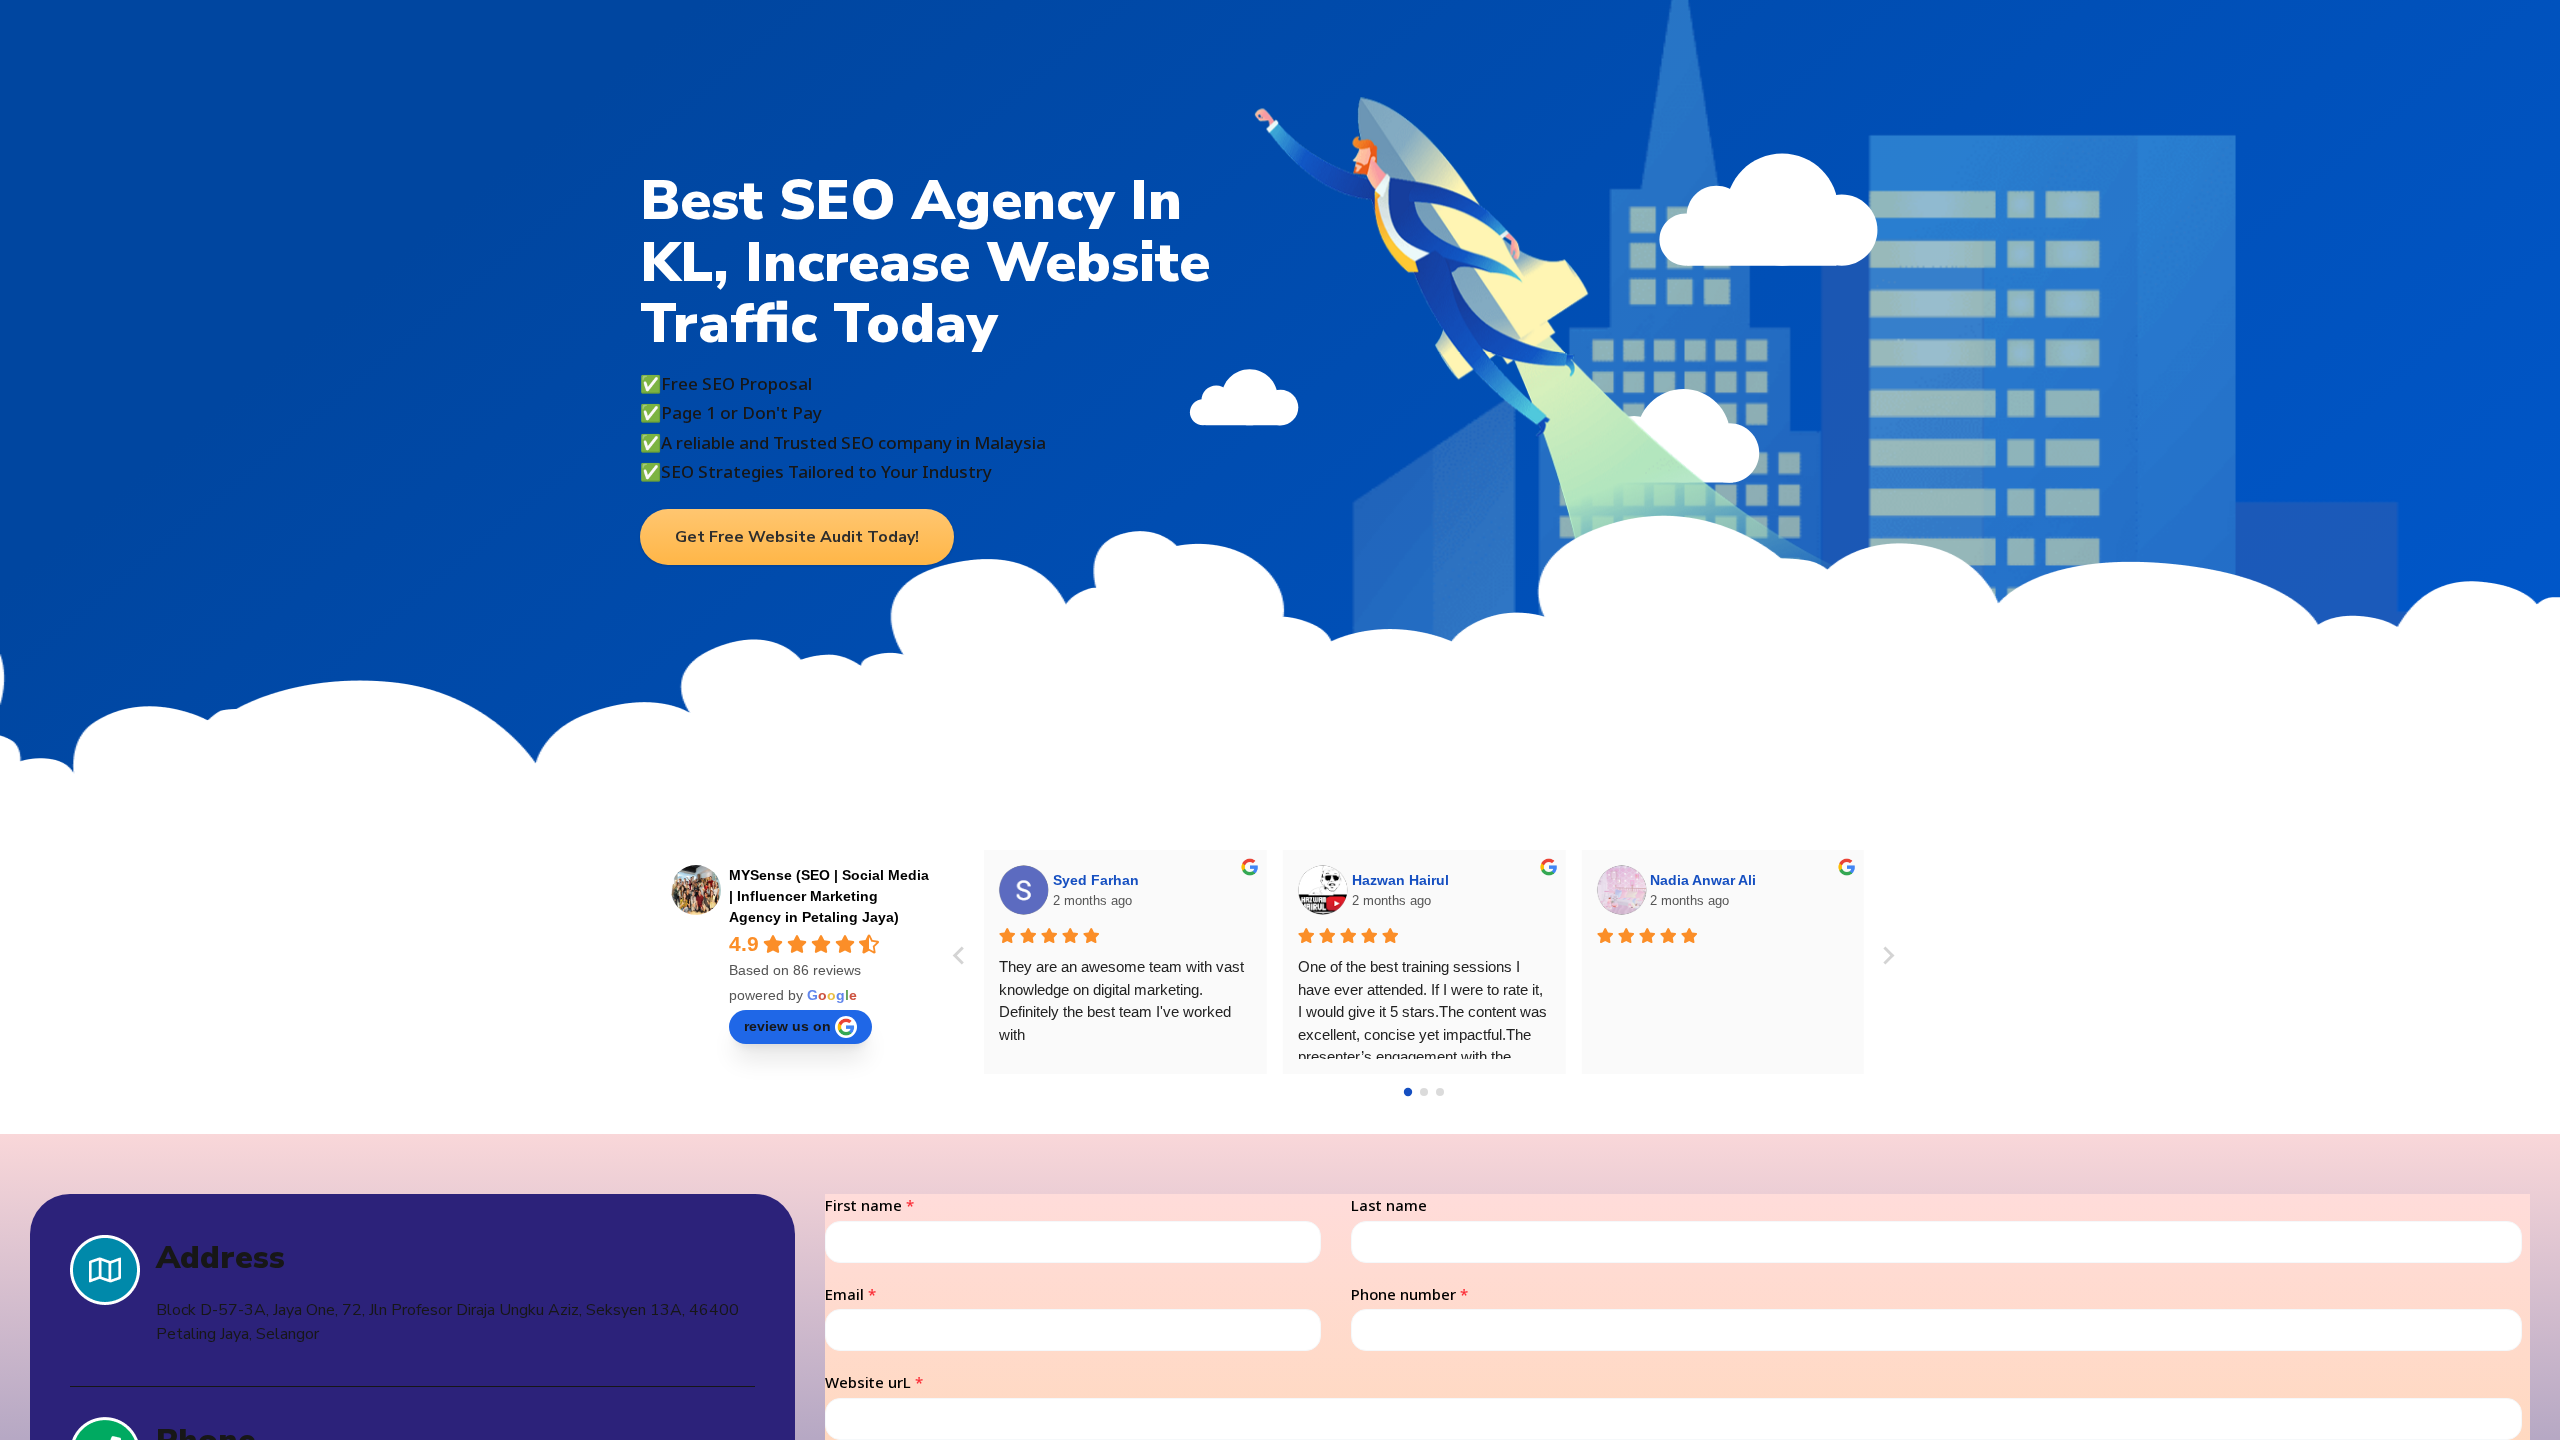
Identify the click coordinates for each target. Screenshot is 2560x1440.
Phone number (1409, 1294)
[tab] (1408, 1092)
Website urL (874, 1382)
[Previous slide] (960, 956)
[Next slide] (1888, 956)
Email (850, 1294)
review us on (787, 1026)
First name (869, 1205)
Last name (1389, 1205)
